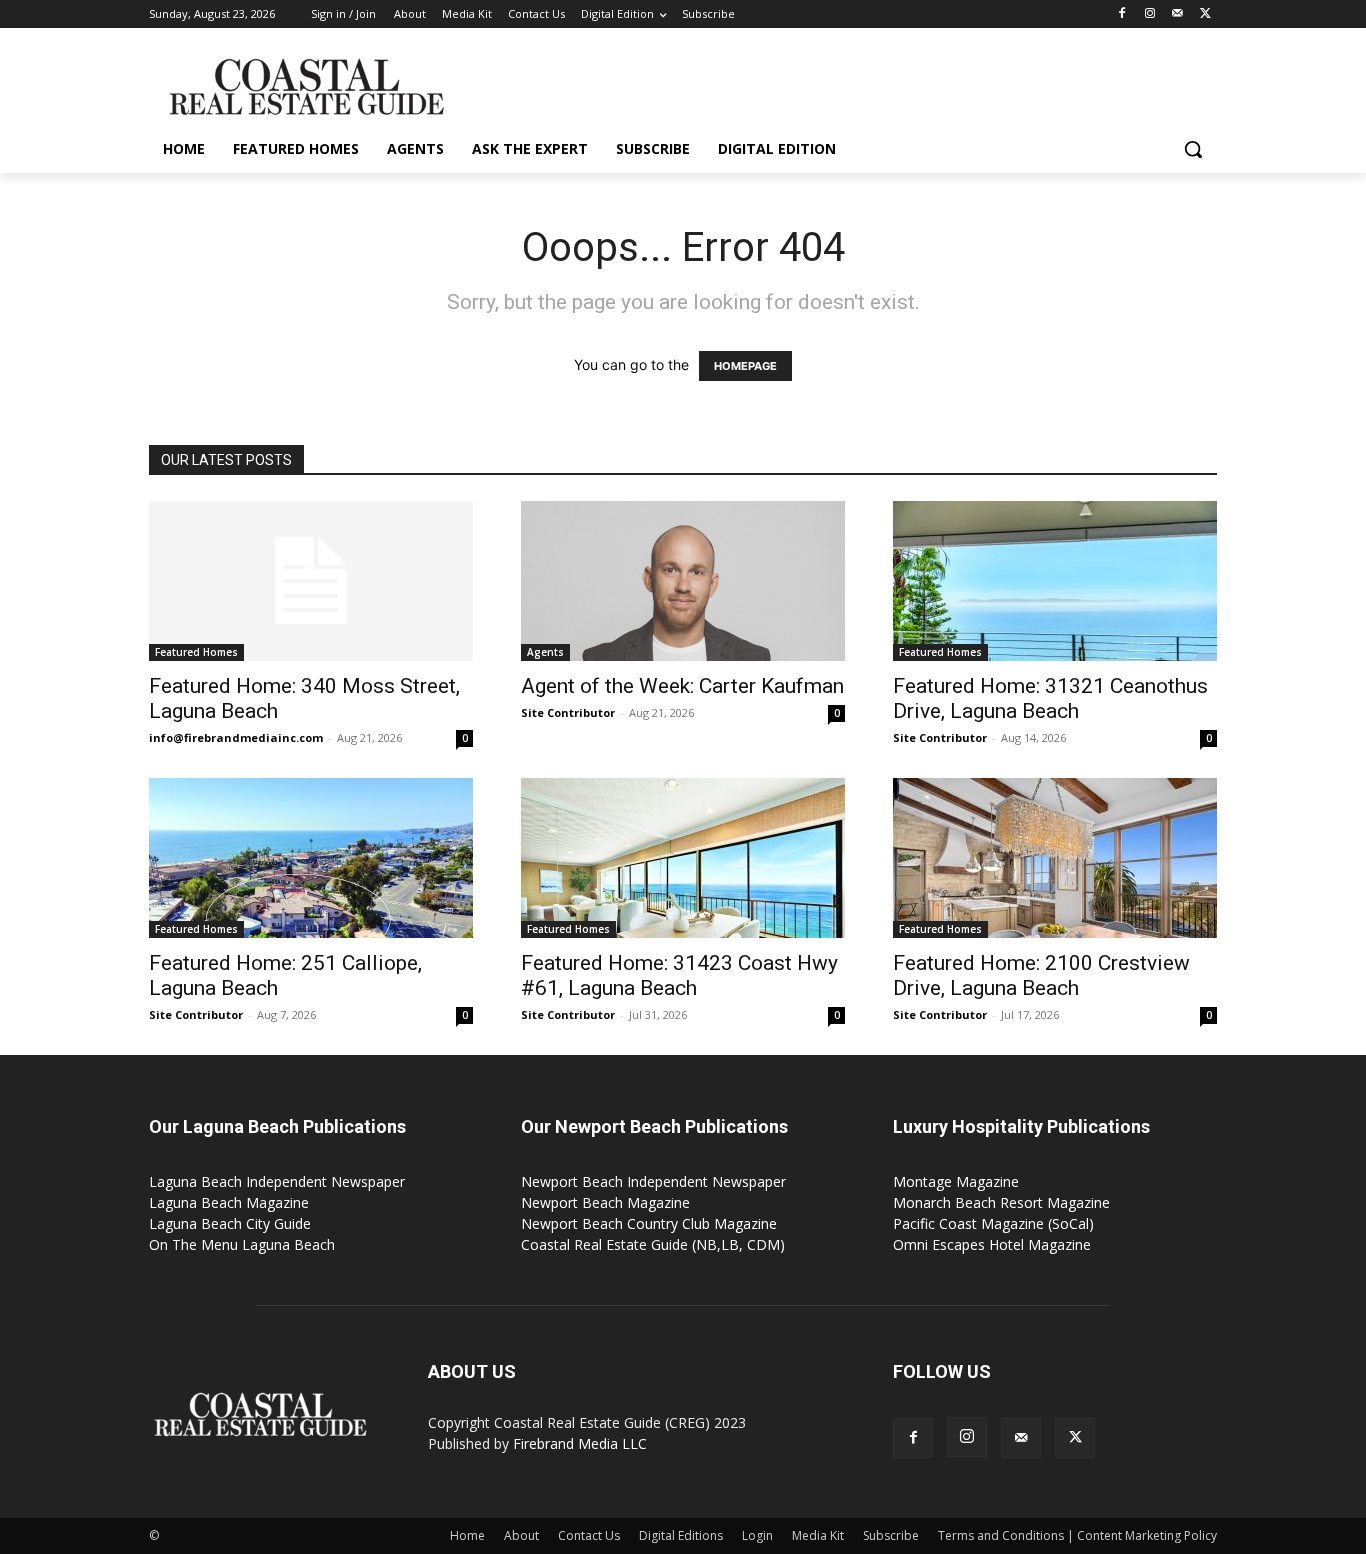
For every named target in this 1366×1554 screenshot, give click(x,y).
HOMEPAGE (745, 366)
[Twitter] (1205, 14)
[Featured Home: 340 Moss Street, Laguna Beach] (311, 581)
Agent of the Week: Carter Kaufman (682, 686)
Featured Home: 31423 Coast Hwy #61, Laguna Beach (679, 975)
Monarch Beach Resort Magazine (1001, 1202)
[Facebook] (1122, 14)
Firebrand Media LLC (580, 1443)
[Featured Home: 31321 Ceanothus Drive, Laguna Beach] (1055, 581)
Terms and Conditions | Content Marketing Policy (1077, 1535)
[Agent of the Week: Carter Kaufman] (683, 581)
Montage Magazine (956, 1181)
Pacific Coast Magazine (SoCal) (993, 1223)
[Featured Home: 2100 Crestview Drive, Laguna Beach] (1055, 858)
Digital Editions (681, 1535)
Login (757, 1535)
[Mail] (1177, 14)
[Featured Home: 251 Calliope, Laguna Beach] (311, 858)
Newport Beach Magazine (605, 1202)
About (521, 1535)
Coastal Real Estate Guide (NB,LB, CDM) (653, 1244)
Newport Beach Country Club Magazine (649, 1223)
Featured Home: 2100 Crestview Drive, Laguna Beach (1041, 975)
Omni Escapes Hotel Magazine (992, 1244)
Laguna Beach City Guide (230, 1223)
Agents (545, 652)
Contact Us (589, 1535)
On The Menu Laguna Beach (242, 1244)
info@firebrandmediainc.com (236, 737)
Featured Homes (196, 652)
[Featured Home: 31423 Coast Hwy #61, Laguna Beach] (683, 858)
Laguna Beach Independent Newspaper (277, 1181)
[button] (1193, 149)
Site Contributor (568, 712)
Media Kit (818, 1535)
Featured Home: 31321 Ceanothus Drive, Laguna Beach (1050, 698)
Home (467, 1535)
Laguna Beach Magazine (229, 1202)
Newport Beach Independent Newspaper (653, 1181)
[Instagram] (1150, 14)
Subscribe (891, 1535)
